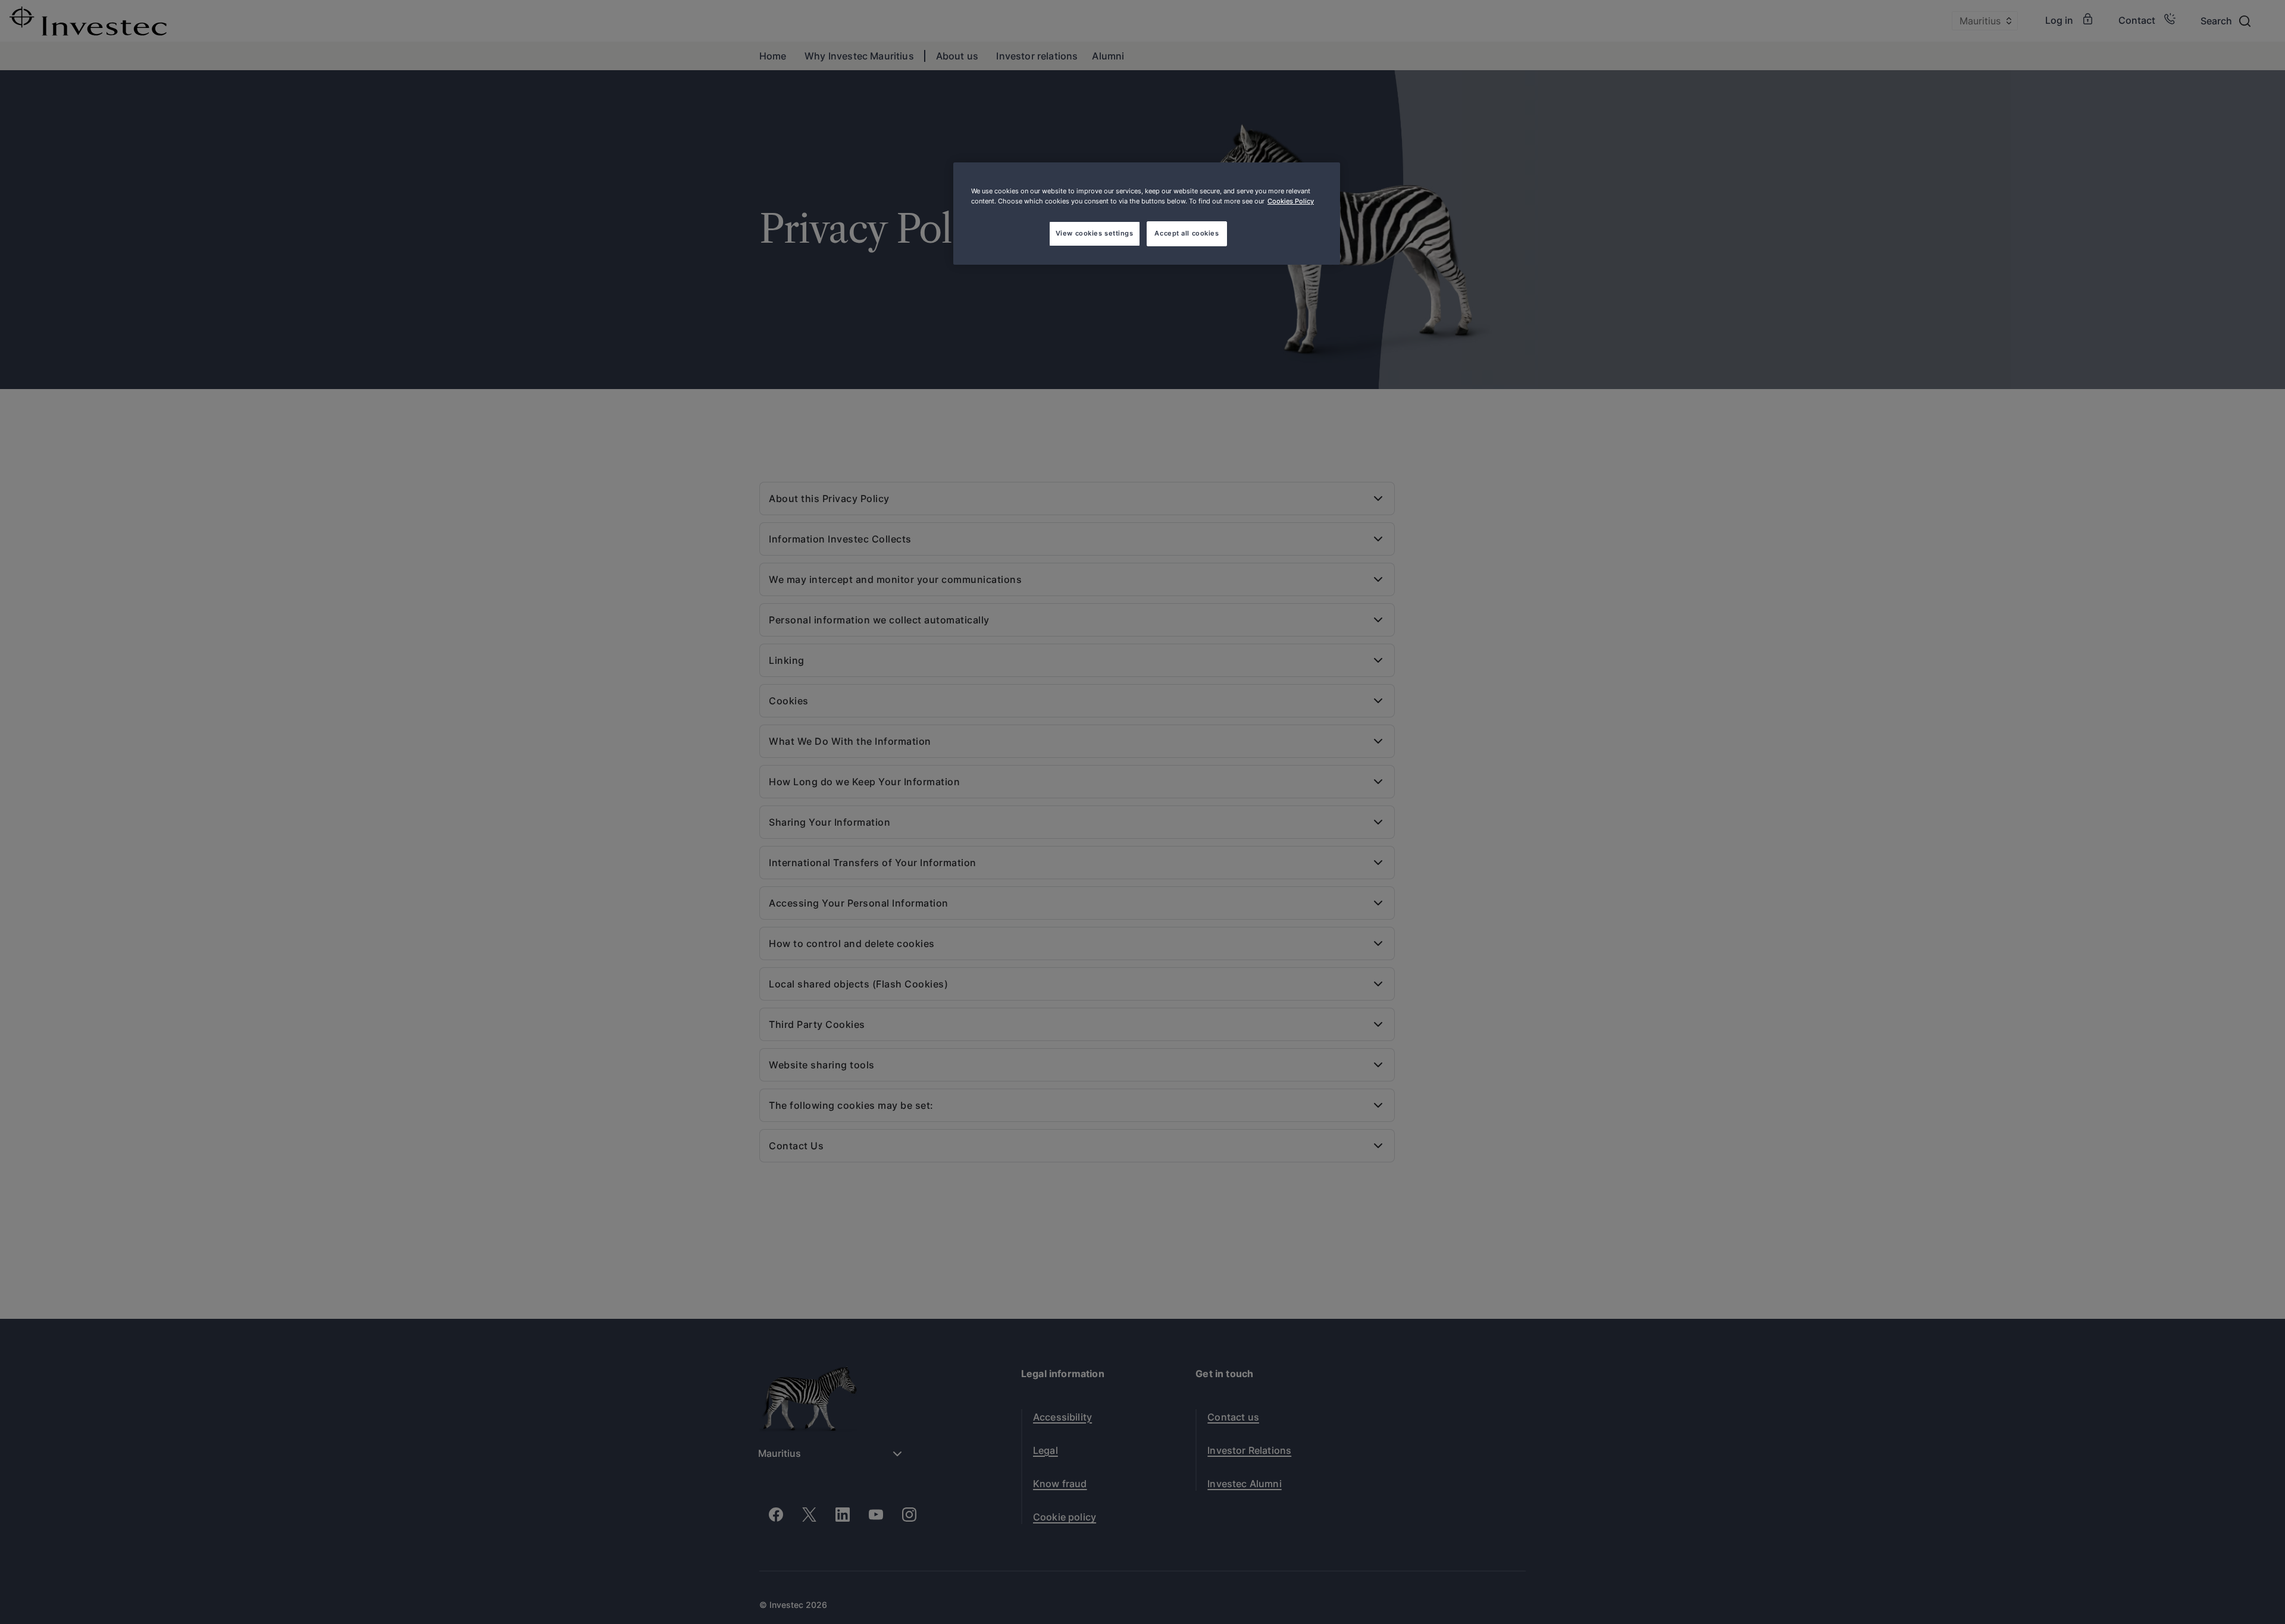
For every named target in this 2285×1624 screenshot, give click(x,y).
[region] (1147, 214)
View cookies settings (1095, 233)
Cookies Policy (1291, 201)
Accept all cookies (1187, 233)
